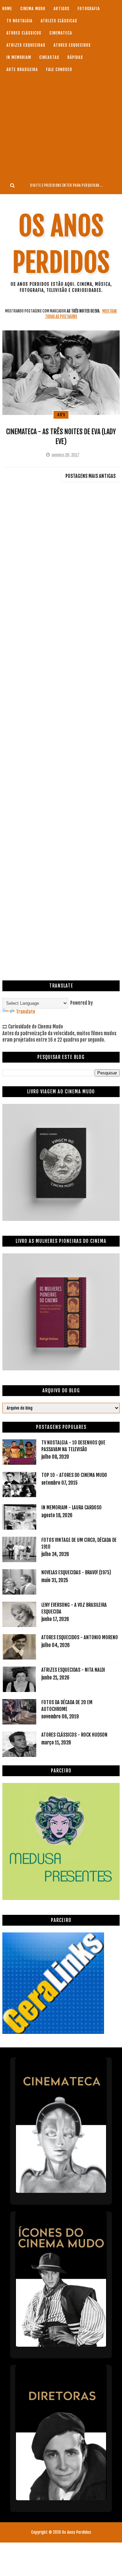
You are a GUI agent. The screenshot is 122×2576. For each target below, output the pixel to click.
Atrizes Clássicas (59, 21)
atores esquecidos (72, 45)
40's (61, 415)
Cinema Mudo (33, 9)
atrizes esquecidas (26, 45)
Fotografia (89, 9)
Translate (26, 1012)
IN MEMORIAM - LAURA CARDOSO (72, 1507)
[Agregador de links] (53, 2032)
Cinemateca (61, 33)
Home (7, 9)
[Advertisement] (61, 126)
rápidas (75, 57)
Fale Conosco (59, 69)
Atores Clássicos (24, 33)
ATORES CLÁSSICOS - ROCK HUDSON (74, 1735)
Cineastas (49, 57)
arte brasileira (22, 69)
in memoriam (19, 57)
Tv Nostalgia (19, 21)
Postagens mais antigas (90, 476)
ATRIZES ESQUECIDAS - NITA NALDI (73, 1670)
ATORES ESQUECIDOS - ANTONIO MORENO (80, 1637)
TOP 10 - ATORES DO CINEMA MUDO (74, 1475)
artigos (62, 9)
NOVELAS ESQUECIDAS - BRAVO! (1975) (76, 1572)
